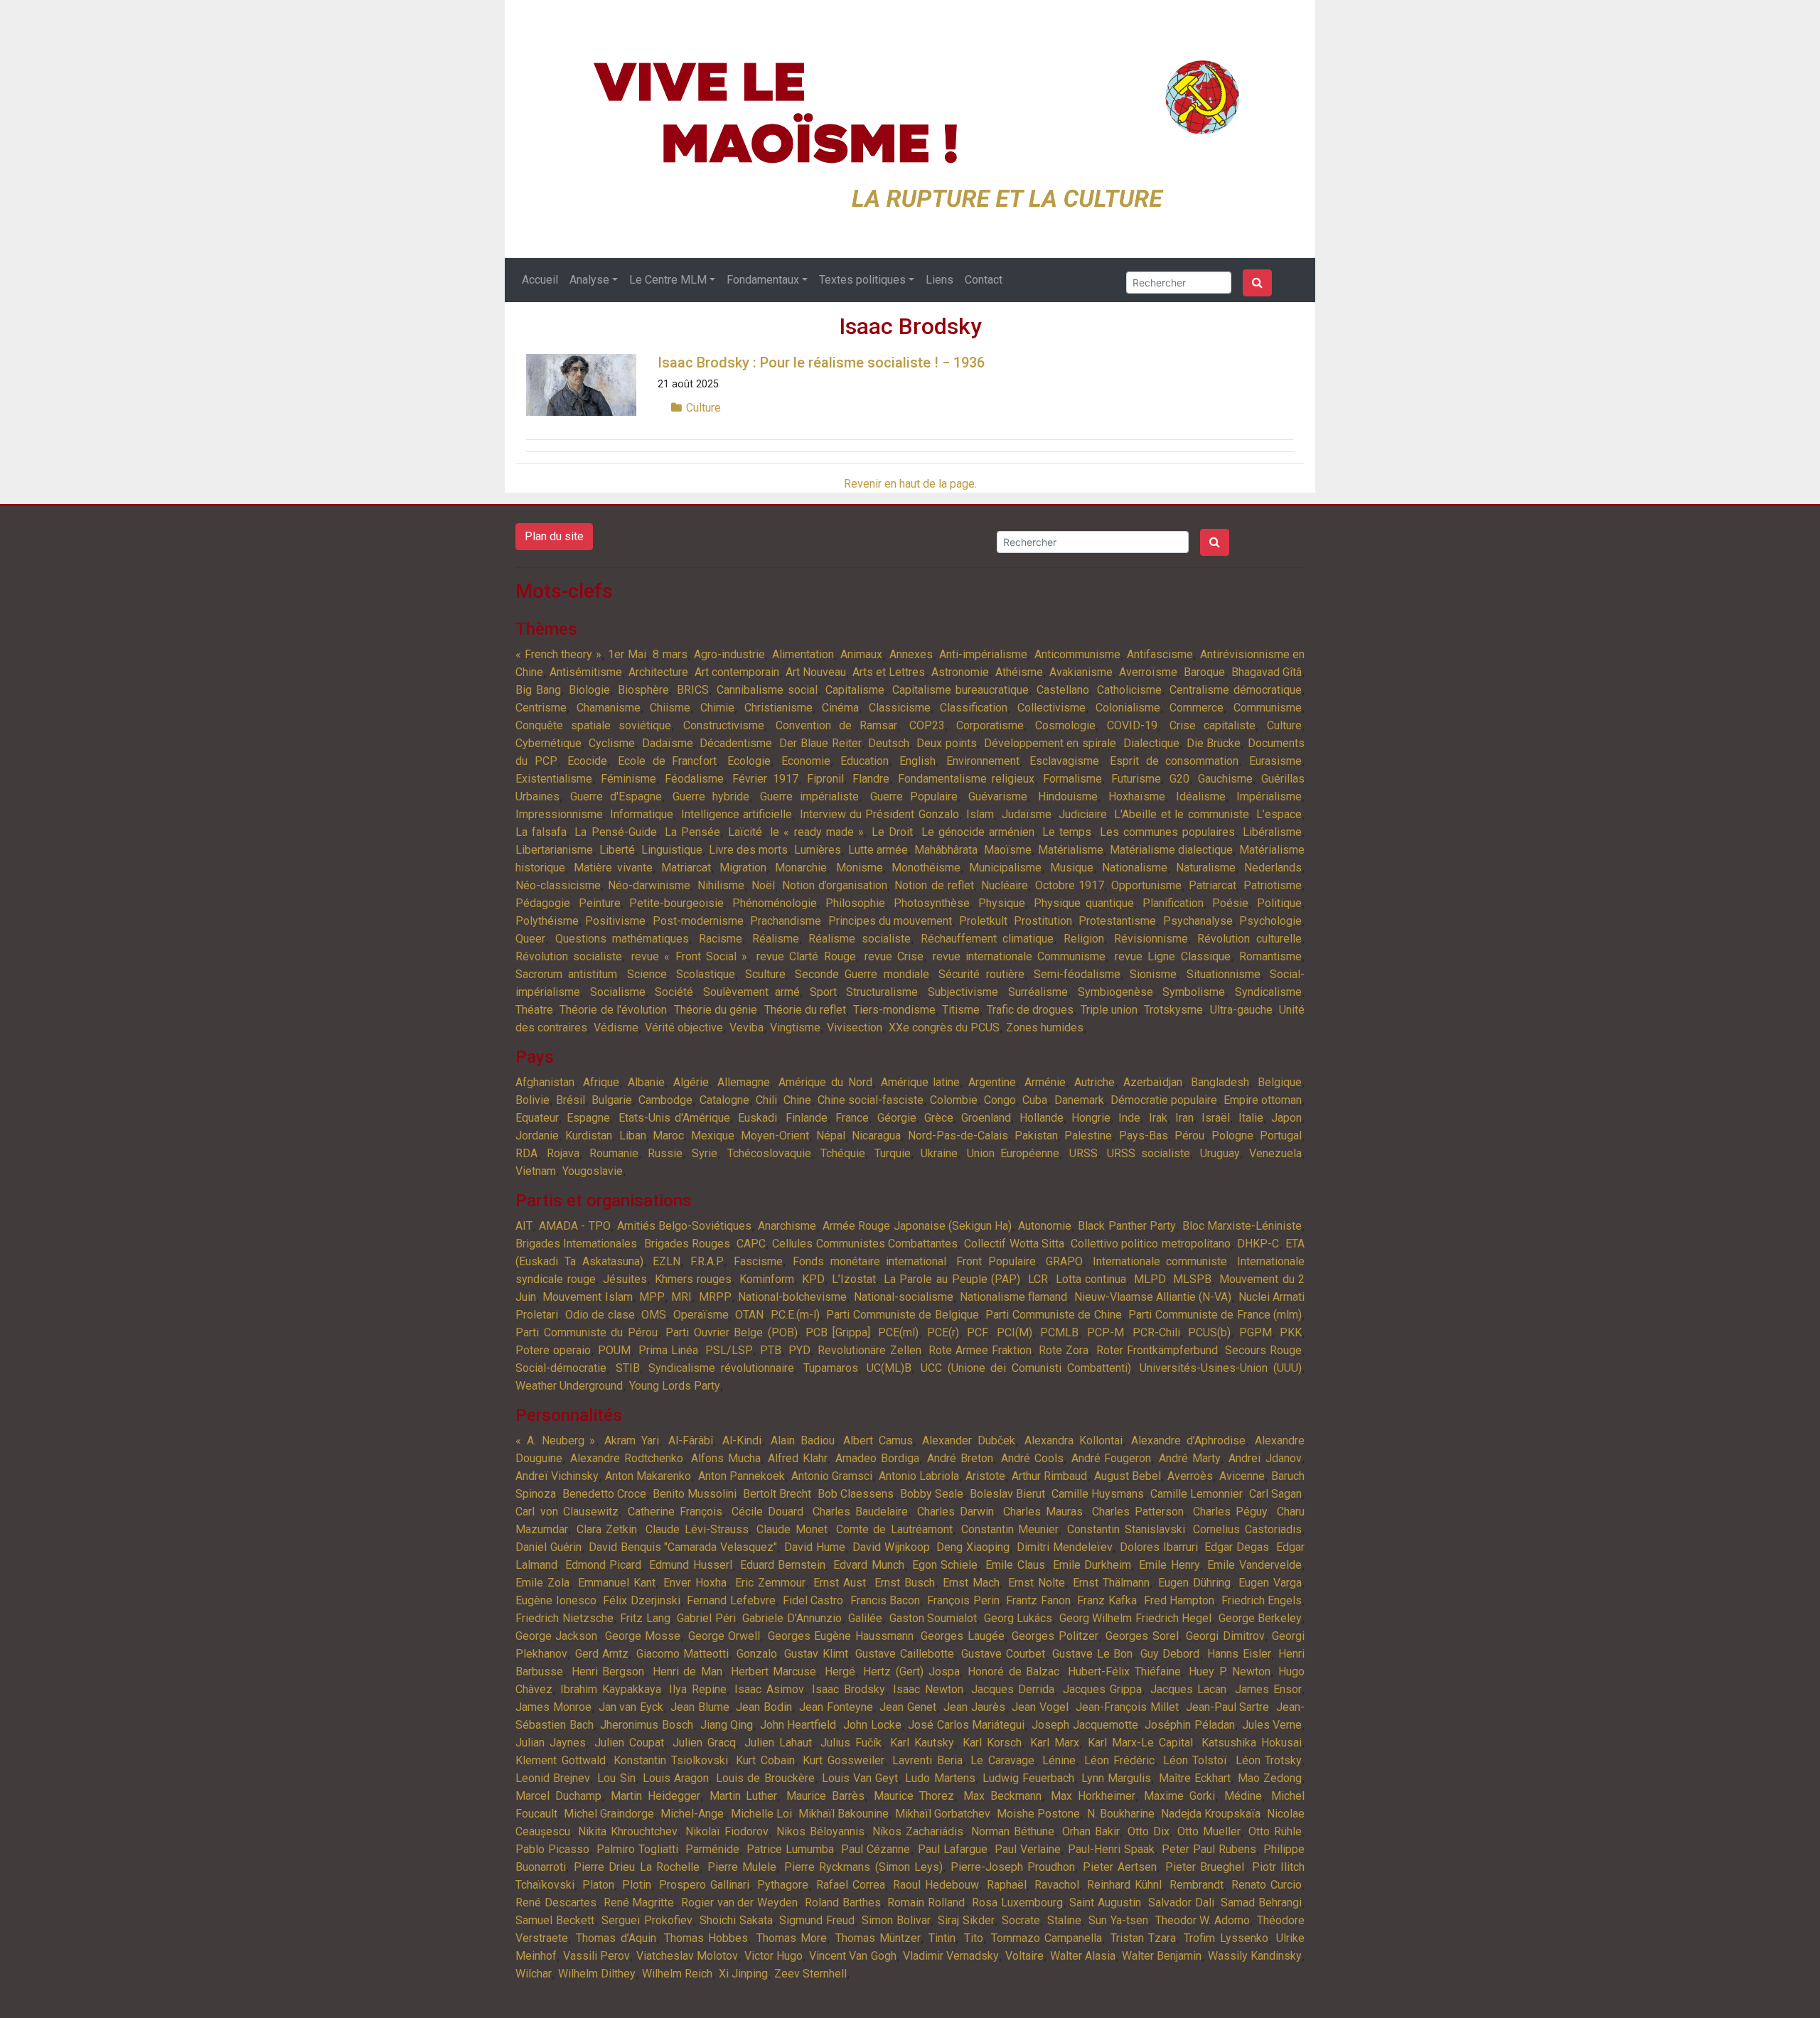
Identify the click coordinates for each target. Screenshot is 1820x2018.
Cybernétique (548, 743)
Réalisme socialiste (860, 939)
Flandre (871, 779)
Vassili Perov (596, 1956)
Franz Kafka (1107, 1600)
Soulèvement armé (751, 992)
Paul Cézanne (876, 1849)
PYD (799, 1350)
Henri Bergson (608, 1671)
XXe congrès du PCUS (944, 1027)
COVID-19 (1132, 725)
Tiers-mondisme (894, 1010)
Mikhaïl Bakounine (844, 1814)
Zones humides (1045, 1027)
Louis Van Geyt (860, 1778)
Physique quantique (1084, 903)
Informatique (642, 814)
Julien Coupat (629, 1743)
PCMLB (1059, 1332)
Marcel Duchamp (558, 1796)
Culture (703, 408)
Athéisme (1019, 672)
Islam (980, 814)
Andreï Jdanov (1265, 1458)
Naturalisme (1206, 868)
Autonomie (1045, 1226)
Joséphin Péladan (1190, 1725)
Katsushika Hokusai (1252, 1743)
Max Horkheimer (1093, 1796)
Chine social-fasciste (871, 1100)
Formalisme (1072, 779)
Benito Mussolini (695, 1494)
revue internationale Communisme (1019, 956)
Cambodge (665, 1100)
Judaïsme (1027, 814)
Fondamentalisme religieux (966, 779)
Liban (633, 1136)
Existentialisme (554, 779)
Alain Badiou (803, 1440)
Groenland (986, 1118)
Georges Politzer (1055, 1636)
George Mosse (643, 1636)
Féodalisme (694, 779)
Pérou (1189, 1136)
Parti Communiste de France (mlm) (1215, 1315)
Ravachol (1057, 1885)
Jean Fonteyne (836, 1707)
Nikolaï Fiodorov (727, 1831)
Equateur (537, 1118)
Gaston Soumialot (933, 1618)
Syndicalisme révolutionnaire (721, 1368)
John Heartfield (798, 1725)
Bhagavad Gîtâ (1267, 672)
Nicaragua (876, 1136)
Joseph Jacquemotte (1085, 1725)
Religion (1084, 939)
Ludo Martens (940, 1778)
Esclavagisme (1064, 761)
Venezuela (1275, 1153)
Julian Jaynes (551, 1743)
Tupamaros (831, 1368)
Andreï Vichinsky (557, 1476)
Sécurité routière (981, 974)
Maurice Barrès (825, 1796)
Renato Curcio (1267, 1885)
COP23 (927, 725)
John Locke (872, 1725)
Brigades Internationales (576, 1244)
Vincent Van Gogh (852, 1956)
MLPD (1150, 1279)
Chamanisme (609, 708)
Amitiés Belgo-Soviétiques (684, 1226)
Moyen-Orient (775, 1136)
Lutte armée (878, 850)
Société (674, 992)
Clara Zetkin (607, 1529)
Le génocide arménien (978, 832)
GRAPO (1064, 1261)
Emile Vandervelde (1254, 1565)
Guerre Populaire (914, 796)
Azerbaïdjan (1153, 1082)
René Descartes (556, 1902)
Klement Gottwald (561, 1760)
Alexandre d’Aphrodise (1188, 1440)
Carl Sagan (1275, 1494)
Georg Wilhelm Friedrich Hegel (1136, 1618)
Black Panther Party (1126, 1226)
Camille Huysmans (1098, 1494)
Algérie (691, 1082)
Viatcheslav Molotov (687, 1956)
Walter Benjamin (1162, 1956)
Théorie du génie (716, 1010)
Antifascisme (1160, 654)
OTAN (749, 1315)
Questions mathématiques (622, 939)
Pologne (1232, 1136)
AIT (524, 1226)
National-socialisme (904, 1297)
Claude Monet (792, 1529)
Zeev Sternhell (810, 1974)
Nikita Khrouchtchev (628, 1831)
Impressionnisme (559, 814)
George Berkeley (1260, 1618)
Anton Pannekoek (742, 1476)
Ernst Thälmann (1111, 1583)
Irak (1158, 1118)
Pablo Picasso (552, 1849)
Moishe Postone (1038, 1814)
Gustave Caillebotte (905, 1654)
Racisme (721, 939)
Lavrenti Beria (927, 1760)
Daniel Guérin (548, 1547)
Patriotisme (1273, 885)
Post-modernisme (698, 921)
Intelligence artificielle (737, 814)
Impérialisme (1269, 796)
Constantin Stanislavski (1126, 1529)
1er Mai (627, 654)
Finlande (807, 1118)
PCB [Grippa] (838, 1332)
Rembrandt (1197, 1885)
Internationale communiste (1160, 1261)
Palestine (1088, 1136)
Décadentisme (736, 743)
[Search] (1257, 283)
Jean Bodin (764, 1707)
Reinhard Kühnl (1124, 1885)
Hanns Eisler (1239, 1654)
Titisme (961, 1010)
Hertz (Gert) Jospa (911, 1671)
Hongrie (1091, 1118)
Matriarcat (686, 868)
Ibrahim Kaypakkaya (610, 1689)
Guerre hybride (711, 796)
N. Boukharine (1121, 1814)
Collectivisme (1051, 708)
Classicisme (900, 708)
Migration (743, 868)
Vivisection (855, 1027)
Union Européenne (1013, 1153)
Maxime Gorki (1179, 1796)
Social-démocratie (561, 1368)
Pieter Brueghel (1205, 1867)
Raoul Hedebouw (936, 1885)
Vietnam (536, 1171)
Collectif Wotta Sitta (1014, 1244)
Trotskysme (1173, 1010)
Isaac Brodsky (848, 1689)
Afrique (601, 1082)
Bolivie (532, 1100)
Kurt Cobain (765, 1760)
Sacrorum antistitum (566, 974)
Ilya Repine (697, 1689)
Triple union (1109, 1010)
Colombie (954, 1100)
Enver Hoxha (695, 1583)
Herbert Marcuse (774, 1671)
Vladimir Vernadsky (951, 1956)
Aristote (985, 1476)
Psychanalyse (1198, 921)
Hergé (840, 1671)
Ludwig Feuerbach (1028, 1778)
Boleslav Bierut (1007, 1494)
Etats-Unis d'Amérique (674, 1118)
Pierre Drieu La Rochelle (637, 1867)
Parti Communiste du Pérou (587, 1332)
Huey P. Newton (1229, 1671)
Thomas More (792, 1938)
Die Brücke (1214, 743)
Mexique (713, 1136)
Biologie (589, 690)
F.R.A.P (707, 1261)
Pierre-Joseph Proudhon (1013, 1867)
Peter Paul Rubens (1209, 1849)
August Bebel (1128, 1476)
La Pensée (692, 832)
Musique (1072, 868)
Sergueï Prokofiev (647, 1920)
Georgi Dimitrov (1225, 1636)
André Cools (1032, 1458)
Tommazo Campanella (1046, 1938)
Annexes (911, 654)
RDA (526, 1153)
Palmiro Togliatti (637, 1849)
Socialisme (618, 992)
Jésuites (625, 1279)
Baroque (1204, 672)
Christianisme (778, 708)
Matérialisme (1071, 850)
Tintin (942, 1938)
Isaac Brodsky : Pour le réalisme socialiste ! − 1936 (821, 363)
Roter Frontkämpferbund (1157, 1350)
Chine (797, 1100)
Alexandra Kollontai (1074, 1440)
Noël (763, 885)
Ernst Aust (840, 1583)
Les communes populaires (1167, 832)
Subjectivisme (963, 992)
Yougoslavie (593, 1171)
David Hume (815, 1547)
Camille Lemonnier (1197, 1494)
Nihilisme (721, 885)
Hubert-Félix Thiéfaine (1124, 1671)
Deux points (947, 743)
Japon (1286, 1118)
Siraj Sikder (966, 1920)
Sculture (765, 974)
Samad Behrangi (1261, 1902)
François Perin (963, 1600)
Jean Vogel (1040, 1707)
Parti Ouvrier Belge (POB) (732, 1332)
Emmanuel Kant (617, 1583)
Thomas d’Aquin (616, 1938)
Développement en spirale (1050, 743)
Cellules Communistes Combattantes (865, 1244)
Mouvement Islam (587, 1297)
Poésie (1230, 903)
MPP (652, 1297)
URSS (1083, 1153)
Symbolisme (1194, 992)
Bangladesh (1220, 1082)
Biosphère (643, 690)
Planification (1173, 903)
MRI (681, 1297)
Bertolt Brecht (777, 1494)
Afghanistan (545, 1082)
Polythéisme (547, 921)
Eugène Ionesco (556, 1600)
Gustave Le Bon (1092, 1654)
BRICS (693, 690)
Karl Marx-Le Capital (1140, 1743)
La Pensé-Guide (615, 832)
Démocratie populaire (1164, 1100)
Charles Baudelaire (861, 1512)
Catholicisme (1129, 690)
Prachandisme (786, 921)
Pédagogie (543, 903)
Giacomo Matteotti (683, 1654)
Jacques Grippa (1102, 1689)
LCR (1038, 1279)
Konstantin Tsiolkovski (671, 1760)
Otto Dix (1149, 1831)
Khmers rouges (694, 1279)
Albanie (646, 1082)
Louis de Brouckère (765, 1778)
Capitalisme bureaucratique (960, 690)
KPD (813, 1279)
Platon (598, 1885)
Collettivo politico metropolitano (1151, 1244)
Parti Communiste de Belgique (903, 1315)
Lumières (818, 850)
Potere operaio (553, 1350)
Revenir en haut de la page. (910, 484)
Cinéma (840, 708)
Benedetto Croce (604, 1494)
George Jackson (556, 1636)
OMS (654, 1315)
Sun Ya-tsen (1118, 1920)
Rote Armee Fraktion (980, 1350)
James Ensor (1268, 1689)
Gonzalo (757, 1654)
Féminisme (628, 779)
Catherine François (675, 1512)
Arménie (1045, 1082)
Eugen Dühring (1194, 1583)
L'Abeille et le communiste (1181, 814)
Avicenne (1242, 1476)
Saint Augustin (1105, 1902)
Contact (984, 280)
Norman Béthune (1013, 1831)
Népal (831, 1136)
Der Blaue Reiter (820, 743)
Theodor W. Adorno (1203, 1920)
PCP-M (1106, 1332)
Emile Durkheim (1092, 1565)
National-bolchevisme (792, 1297)
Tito (974, 1938)
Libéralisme (1272, 832)
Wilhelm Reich (677, 1974)
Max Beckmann (1002, 1796)
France (852, 1118)
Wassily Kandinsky (1255, 1956)
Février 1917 (765, 779)
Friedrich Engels (1262, 1600)
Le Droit (892, 832)
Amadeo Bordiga (877, 1458)
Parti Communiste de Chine (1054, 1315)
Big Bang (538, 690)
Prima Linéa (668, 1350)
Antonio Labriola (919, 1476)
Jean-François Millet (1127, 1707)
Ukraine (939, 1153)
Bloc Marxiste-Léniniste (1242, 1226)
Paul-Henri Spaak (1111, 1849)
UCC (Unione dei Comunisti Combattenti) (1026, 1368)
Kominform (767, 1279)
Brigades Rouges (687, 1244)
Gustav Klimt (816, 1654)
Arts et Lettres (889, 672)
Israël (1216, 1118)
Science (647, 974)
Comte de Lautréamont (894, 1529)
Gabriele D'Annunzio (792, 1618)
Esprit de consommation (1174, 761)
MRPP (715, 1297)
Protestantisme (1117, 921)
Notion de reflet (934, 885)
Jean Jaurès (974, 1707)
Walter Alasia (1083, 1956)
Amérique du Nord (825, 1082)
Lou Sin (616, 1778)
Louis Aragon (676, 1778)
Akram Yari (632, 1440)
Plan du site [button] (554, 536)
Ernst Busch (905, 1583)
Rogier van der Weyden (739, 1902)
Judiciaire (1083, 814)
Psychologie (1270, 921)
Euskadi (758, 1118)
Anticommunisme (1077, 654)
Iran (1184, 1118)
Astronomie (960, 672)
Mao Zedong (1270, 1778)
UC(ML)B (889, 1368)
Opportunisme (1146, 885)
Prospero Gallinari (704, 1885)
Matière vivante (613, 868)
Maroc (668, 1136)
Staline (1064, 1920)
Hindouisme (1068, 796)
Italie (1251, 1118)
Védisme (616, 1027)
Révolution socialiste (569, 956)
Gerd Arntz (602, 1654)
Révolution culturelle (1249, 939)
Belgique (1280, 1082)
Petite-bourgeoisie (676, 903)
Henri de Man (687, 1671)
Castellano (1063, 690)
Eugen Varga (1270, 1583)
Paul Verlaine (1028, 1849)
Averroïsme (1148, 672)
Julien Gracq (704, 1743)
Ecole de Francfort (667, 761)
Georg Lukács (1018, 1618)
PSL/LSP (729, 1350)
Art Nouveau (816, 672)
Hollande (1042, 1118)
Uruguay (1220, 1153)
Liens (940, 280)
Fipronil (825, 779)
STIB (628, 1368)
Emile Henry (1169, 1565)
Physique (1002, 903)
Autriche (1094, 1082)
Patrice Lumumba (790, 1849)
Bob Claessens (856, 1494)
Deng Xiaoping (973, 1547)
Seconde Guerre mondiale (862, 974)
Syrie (705, 1153)
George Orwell (724, 1636)
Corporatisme (990, 725)
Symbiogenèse (1115, 992)
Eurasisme (1275, 761)
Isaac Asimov (769, 1689)
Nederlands (1273, 868)
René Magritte (639, 1902)
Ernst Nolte (1037, 1583)
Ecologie (749, 761)
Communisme (1268, 708)
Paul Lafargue (953, 1849)
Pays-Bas (1144, 1136)
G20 (1179, 779)
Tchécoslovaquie (769, 1153)
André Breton (960, 1458)
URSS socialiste (1149, 1153)
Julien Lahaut (778, 1743)
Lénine (1059, 1760)
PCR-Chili (1156, 1332)
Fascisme (758, 1261)
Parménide (712, 1849)
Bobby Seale (932, 1494)
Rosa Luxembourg (1017, 1902)
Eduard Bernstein (783, 1565)
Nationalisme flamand (1013, 1297)
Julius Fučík (851, 1743)
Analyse (589, 280)
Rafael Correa (851, 1885)
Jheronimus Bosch (647, 1725)
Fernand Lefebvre (731, 1600)
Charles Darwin (956, 1512)
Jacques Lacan (1188, 1689)
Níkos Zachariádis (918, 1831)
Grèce (939, 1118)
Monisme (860, 868)
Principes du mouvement (890, 921)
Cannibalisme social (767, 690)
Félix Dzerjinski (642, 1600)
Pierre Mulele (742, 1867)
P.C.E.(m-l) (795, 1315)
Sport (823, 992)
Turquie (893, 1153)
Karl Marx (1055, 1743)
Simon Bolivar (896, 1920)
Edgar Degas (1237, 1547)
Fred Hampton (1179, 1600)
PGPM (1256, 1332)
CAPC (751, 1244)
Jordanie (537, 1136)
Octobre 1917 (1070, 885)
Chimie (717, 708)
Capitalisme (855, 690)
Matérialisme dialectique (1171, 850)
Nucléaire (1005, 885)
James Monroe (553, 1707)
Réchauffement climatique (987, 939)
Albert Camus (878, 1440)
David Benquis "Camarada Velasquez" (683, 1547)
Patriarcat (1213, 885)
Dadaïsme (668, 743)
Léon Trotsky (1269, 1760)
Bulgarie (612, 1100)
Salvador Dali (1181, 1902)
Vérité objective (684, 1027)
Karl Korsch (992, 1743)
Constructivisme (724, 725)
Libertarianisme (554, 850)
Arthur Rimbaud (1049, 1476)
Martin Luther (744, 1796)
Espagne (588, 1118)
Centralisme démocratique (1236, 690)
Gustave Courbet (1003, 1654)
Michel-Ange (692, 1814)
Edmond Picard (604, 1565)
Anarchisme (787, 1226)
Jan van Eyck (631, 1707)
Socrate (1021, 1920)
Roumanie (614, 1153)
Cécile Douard (768, 1512)
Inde (1129, 1118)
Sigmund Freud (817, 1920)
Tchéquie (843, 1153)
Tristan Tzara (1143, 1938)
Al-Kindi (742, 1440)
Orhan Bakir (1091, 1831)
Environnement (983, 761)
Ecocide (587, 761)
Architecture (658, 672)
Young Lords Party (675, 1386)
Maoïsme (1008, 850)
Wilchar (534, 1974)
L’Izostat (854, 1279)
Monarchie (801, 868)
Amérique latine (921, 1082)
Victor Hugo (773, 1956)
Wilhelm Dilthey (597, 1974)
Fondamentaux (763, 280)
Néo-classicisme (558, 885)
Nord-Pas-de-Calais (958, 1136)
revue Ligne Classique (1173, 956)
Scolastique (706, 974)
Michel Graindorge (609, 1814)
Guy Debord (1170, 1654)
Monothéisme (926, 868)
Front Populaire (996, 1261)
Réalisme (776, 939)
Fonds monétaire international (870, 1261)
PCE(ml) (898, 1332)
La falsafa (541, 832)
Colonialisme (1128, 708)
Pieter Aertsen (1120, 1867)
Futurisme (1136, 779)
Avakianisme (1081, 672)
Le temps (1067, 832)
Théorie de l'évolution (613, 1010)
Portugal (1281, 1136)
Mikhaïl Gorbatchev (943, 1814)
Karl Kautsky (922, 1743)
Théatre (534, 1010)
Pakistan (1036, 1136)
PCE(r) (943, 1332)
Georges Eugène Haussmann (841, 1636)
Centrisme (541, 708)
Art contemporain (737, 672)
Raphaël (1007, 1885)
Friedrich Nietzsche (564, 1618)
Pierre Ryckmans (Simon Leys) (863, 1867)
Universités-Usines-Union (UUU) (1221, 1368)
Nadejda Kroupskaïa (1211, 1814)
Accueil (540, 280)
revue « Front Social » (690, 956)
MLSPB (1192, 1279)
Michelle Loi (761, 1814)
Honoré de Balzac (1013, 1671)
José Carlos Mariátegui (966, 1725)
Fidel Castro (813, 1600)
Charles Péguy (1231, 1512)
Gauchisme (1225, 779)
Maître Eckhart (1195, 1778)
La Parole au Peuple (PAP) (952, 1279)
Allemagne (744, 1082)
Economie (806, 761)
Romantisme (1270, 956)
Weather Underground (569, 1386)
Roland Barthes (843, 1902)
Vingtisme (795, 1027)
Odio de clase (600, 1315)
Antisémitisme (586, 672)
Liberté (617, 850)
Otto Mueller (1209, 1831)
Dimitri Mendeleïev (1065, 1547)
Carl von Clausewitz (567, 1512)
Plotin (637, 1885)
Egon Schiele (945, 1565)
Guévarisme (998, 796)
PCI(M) (1015, 1332)
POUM (614, 1350)
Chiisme (670, 708)
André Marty (1190, 1458)
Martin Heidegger (655, 1796)
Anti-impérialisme (983, 654)
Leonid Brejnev (553, 1778)
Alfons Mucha (726, 1458)
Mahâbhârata (946, 850)
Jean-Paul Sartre (1228, 1707)
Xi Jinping (743, 1974)
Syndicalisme (1268, 992)
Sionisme (1153, 974)
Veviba (746, 1027)
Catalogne (724, 1100)
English (917, 761)
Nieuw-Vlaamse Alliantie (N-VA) (1153, 1297)
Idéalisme (1201, 796)
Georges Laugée (962, 1636)
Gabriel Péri (706, 1618)
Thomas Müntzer (878, 1938)
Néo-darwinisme (649, 885)
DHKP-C (1258, 1244)
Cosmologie (1065, 725)
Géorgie (897, 1118)
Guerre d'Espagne (616, 796)
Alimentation (803, 654)
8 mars (670, 654)
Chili (766, 1100)
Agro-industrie (729, 654)
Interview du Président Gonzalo (879, 814)
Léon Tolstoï (1195, 1760)
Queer (530, 939)
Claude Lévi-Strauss (697, 1529)
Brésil (571, 1100)
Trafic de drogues (1031, 1010)
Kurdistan (589, 1136)
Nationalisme (1135, 868)
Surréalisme (1038, 992)
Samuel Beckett (555, 1920)
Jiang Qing (727, 1725)
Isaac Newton (928, 1689)
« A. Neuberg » (556, 1440)
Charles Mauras (1043, 1512)
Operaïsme (701, 1315)
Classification (974, 708)
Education (864, 761)
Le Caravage (1002, 1760)
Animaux (861, 654)
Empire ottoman (1263, 1100)
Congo (1000, 1100)
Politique (1279, 903)
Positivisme (615, 921)
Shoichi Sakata (736, 1920)
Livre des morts (748, 850)
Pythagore (783, 1885)
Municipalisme (1005, 868)
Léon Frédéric (1120, 1760)
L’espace (1279, 814)
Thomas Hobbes (706, 1938)
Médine (1243, 1796)
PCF (978, 1332)
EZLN (667, 1261)
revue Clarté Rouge (806, 956)
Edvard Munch (869, 1565)
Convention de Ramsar (836, 725)
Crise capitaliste (1213, 725)
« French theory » (558, 654)
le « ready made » (817, 832)
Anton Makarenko (648, 1476)
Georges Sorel (1142, 1636)
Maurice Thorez (914, 1796)
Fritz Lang (645, 1618)
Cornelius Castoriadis (1247, 1529)
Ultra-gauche (1241, 1010)
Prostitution (1043, 921)
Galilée (865, 1618)
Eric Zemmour (770, 1583)
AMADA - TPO (574, 1226)
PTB (771, 1350)
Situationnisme (1224, 974)
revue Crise (894, 956)
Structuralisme (882, 992)
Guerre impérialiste (809, 796)
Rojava (563, 1153)
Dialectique (1151, 743)
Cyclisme (612, 743)
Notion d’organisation (835, 885)
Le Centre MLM (668, 280)
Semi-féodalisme (1077, 974)
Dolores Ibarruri (1159, 1547)
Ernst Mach (971, 1583)
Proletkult (983, 921)
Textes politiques (862, 280)
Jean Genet (908, 1707)
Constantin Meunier (1010, 1529)
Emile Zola (542, 1583)
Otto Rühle (1275, 1831)
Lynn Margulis (1116, 1778)
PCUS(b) (1209, 1332)
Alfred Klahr (798, 1458)
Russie (665, 1153)
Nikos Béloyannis (820, 1831)
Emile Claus (1015, 1565)
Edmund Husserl (691, 1565)
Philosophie (855, 903)
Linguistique (672, 850)
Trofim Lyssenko (1226, 1938)
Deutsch (889, 743)
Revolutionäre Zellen (869, 1350)
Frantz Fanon (1038, 1600)
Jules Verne (1272, 1725)
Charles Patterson (1138, 1512)
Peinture (600, 903)
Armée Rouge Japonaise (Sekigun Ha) (917, 1226)
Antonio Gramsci (832, 1476)
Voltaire (1024, 1956)
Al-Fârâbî (691, 1440)
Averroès (1190, 1476)
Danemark (1079, 1100)
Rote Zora (1064, 1350)
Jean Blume (700, 1707)
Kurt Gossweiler (844, 1760)
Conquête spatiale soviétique (593, 725)
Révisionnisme (1151, 939)
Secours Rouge (1263, 1350)
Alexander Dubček (969, 1440)
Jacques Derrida (1013, 1689)
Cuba (1035, 1100)
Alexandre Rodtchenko (627, 1458)
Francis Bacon (885, 1600)
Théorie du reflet (805, 1010)
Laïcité (745, 832)
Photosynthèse (932, 903)
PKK (1291, 1332)
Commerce (1197, 708)
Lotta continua (1091, 1279)
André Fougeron (1112, 1458)
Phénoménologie (775, 903)
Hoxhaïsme (1137, 796)
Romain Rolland (926, 1902)
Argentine (992, 1082)
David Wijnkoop (891, 1547)
